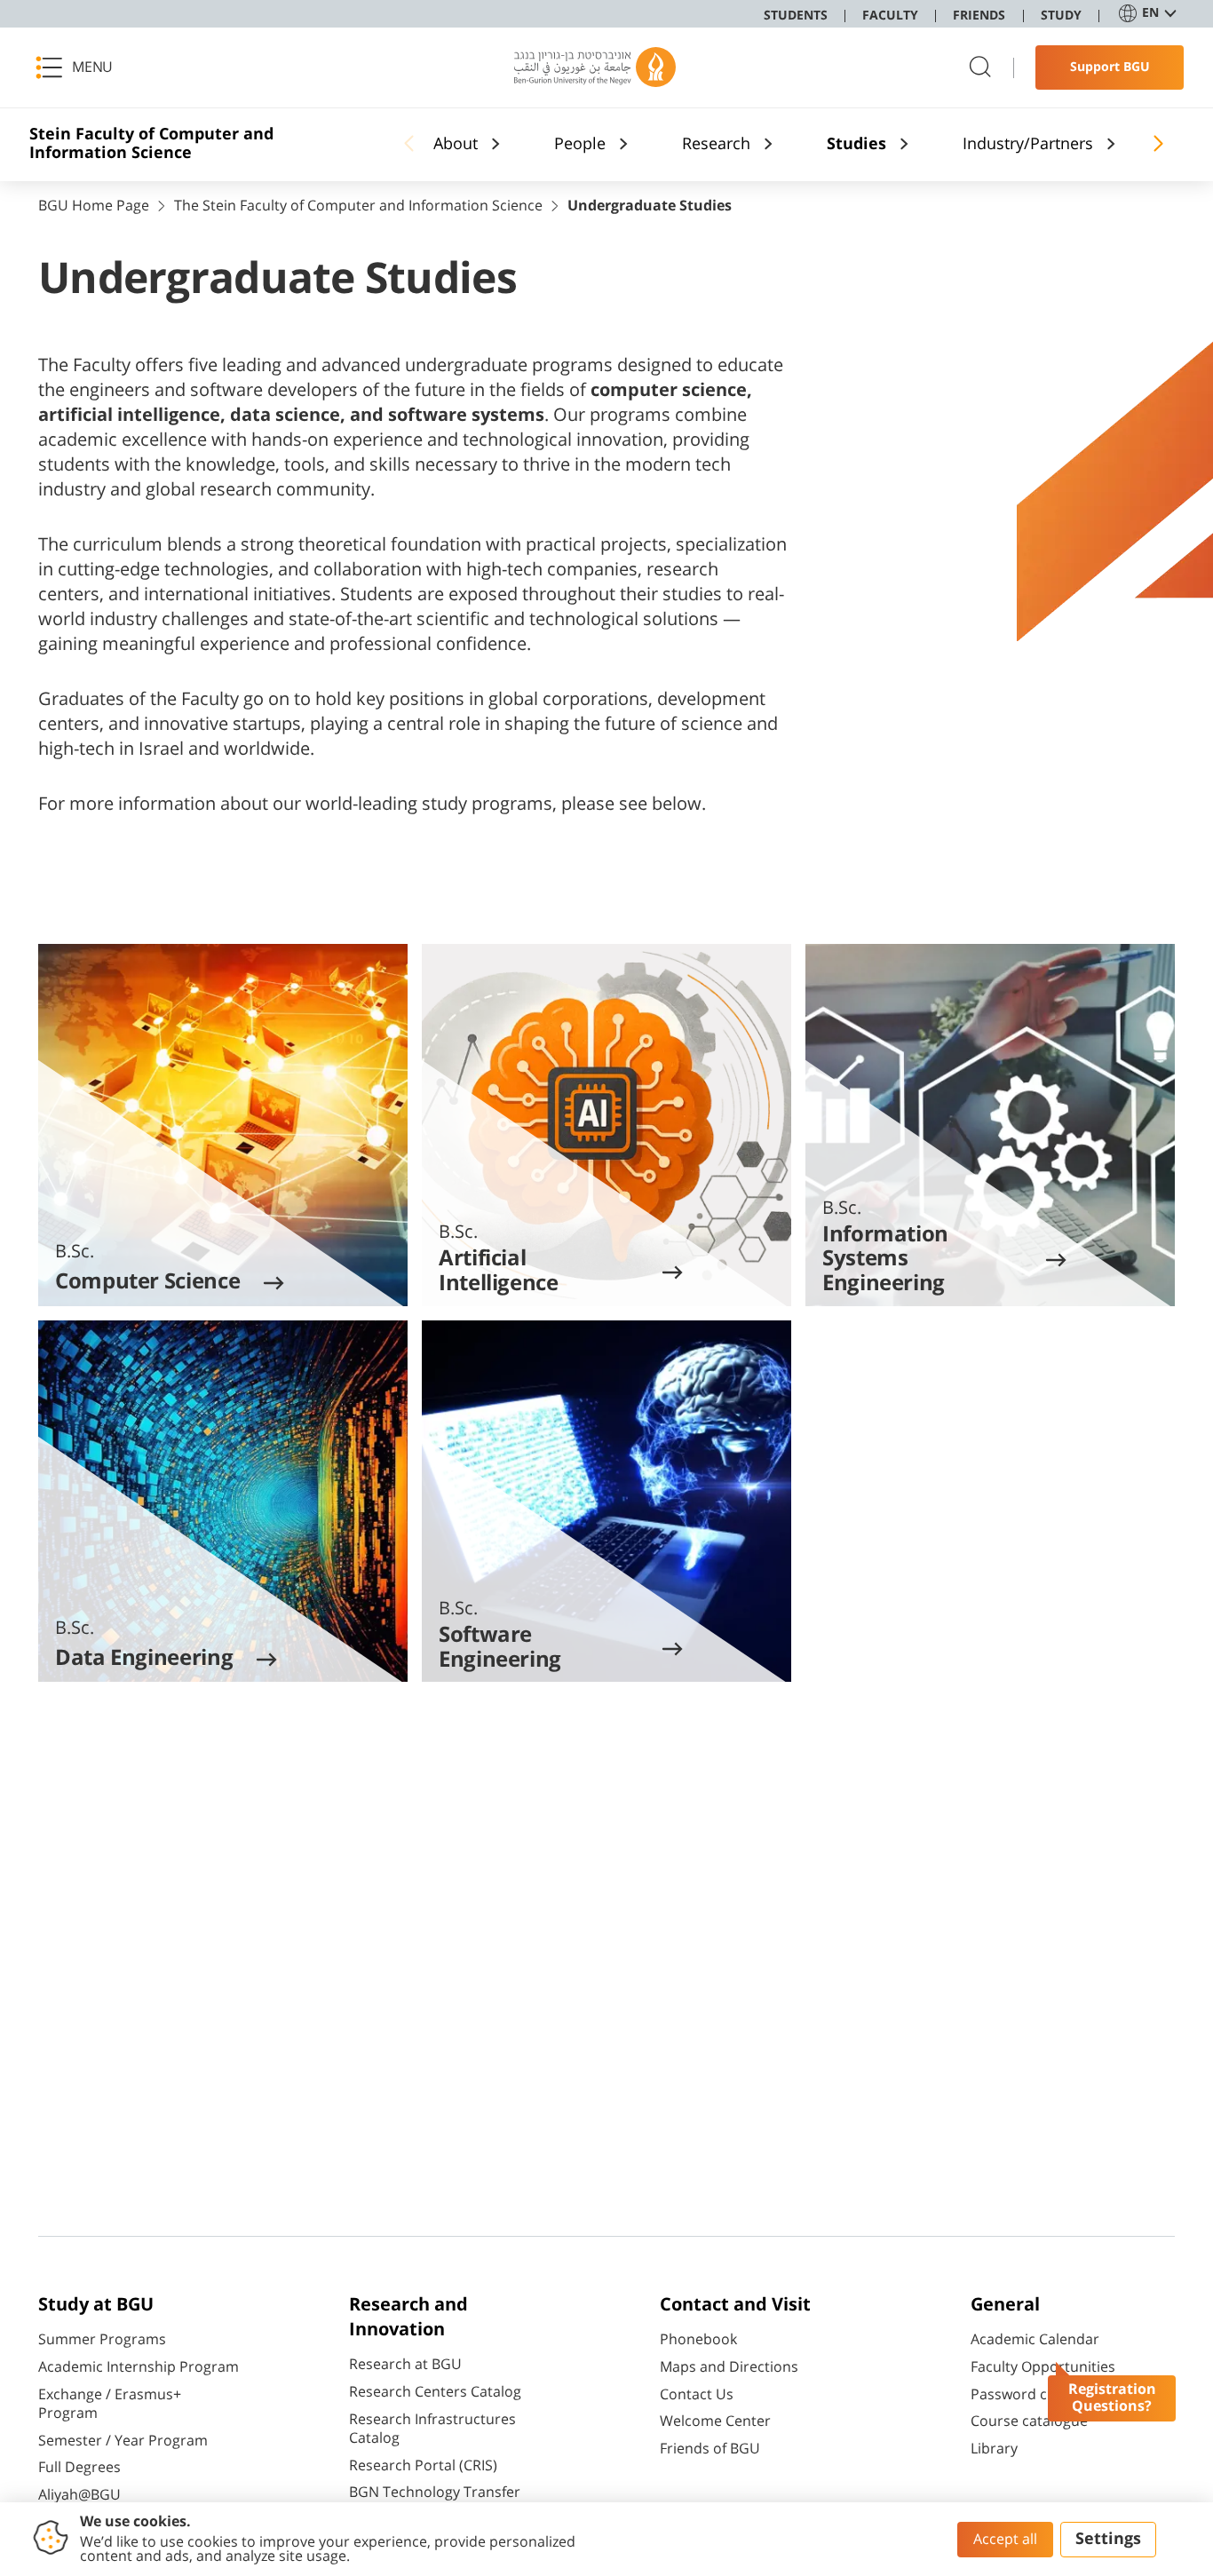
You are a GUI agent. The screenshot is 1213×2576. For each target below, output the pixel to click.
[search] (980, 68)
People (580, 145)
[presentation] (223, 1125)
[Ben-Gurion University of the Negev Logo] (595, 67)
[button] (80, 67)
